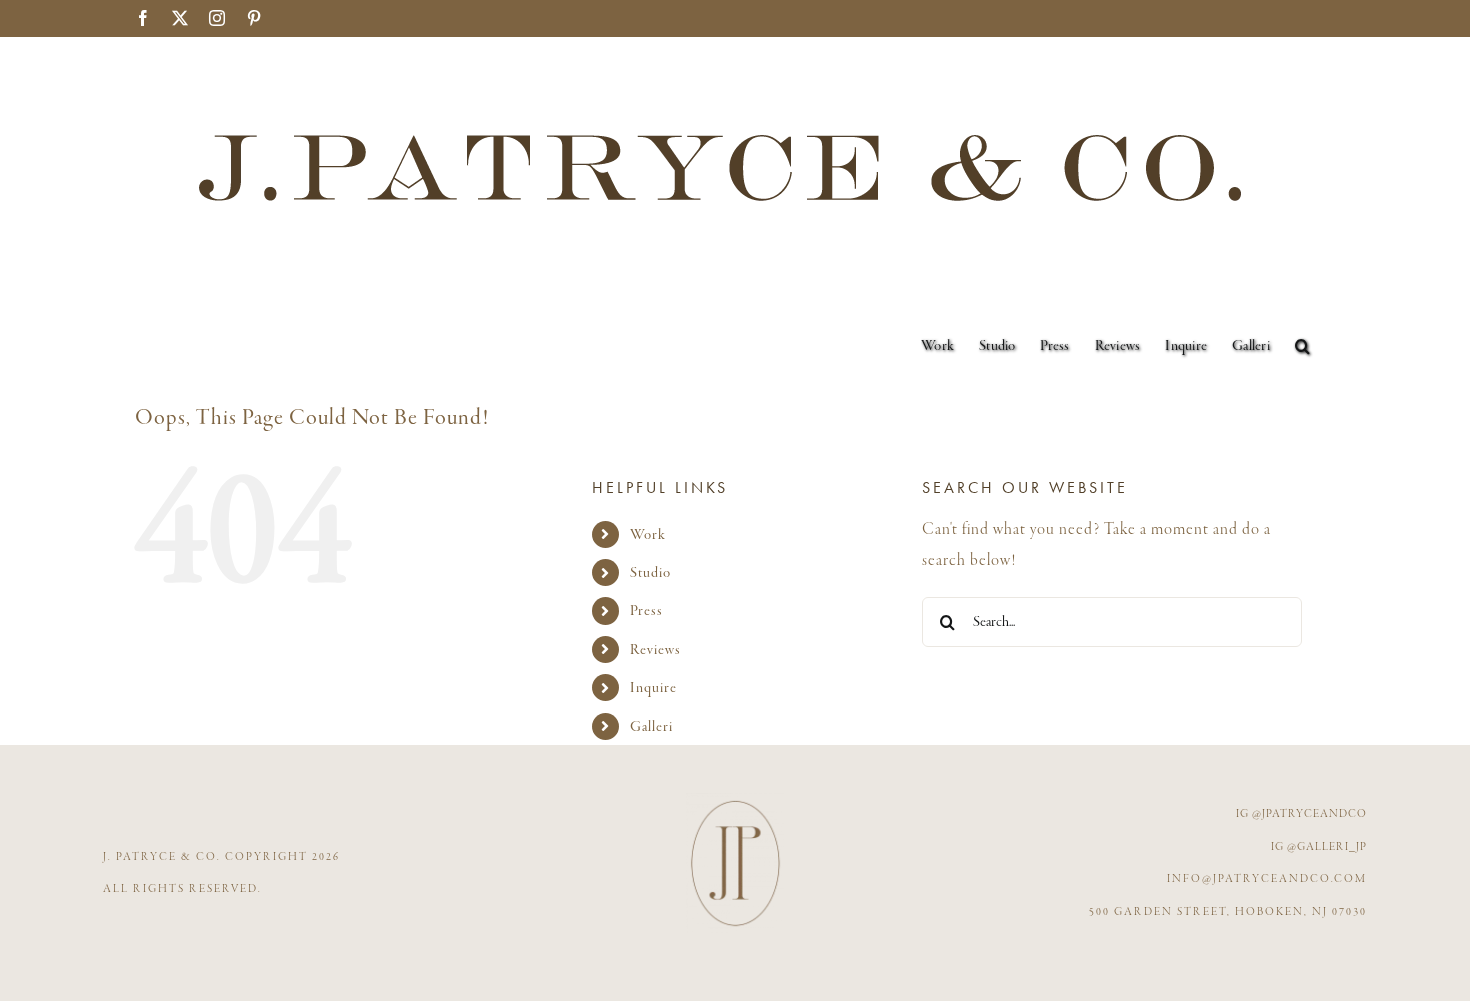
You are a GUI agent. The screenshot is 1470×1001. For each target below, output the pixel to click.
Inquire (653, 687)
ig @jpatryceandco (1301, 814)
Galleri (651, 726)
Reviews (655, 649)
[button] (1302, 346)
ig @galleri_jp (1319, 847)
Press (646, 610)
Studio (650, 572)
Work (648, 534)
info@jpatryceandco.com (1267, 879)
